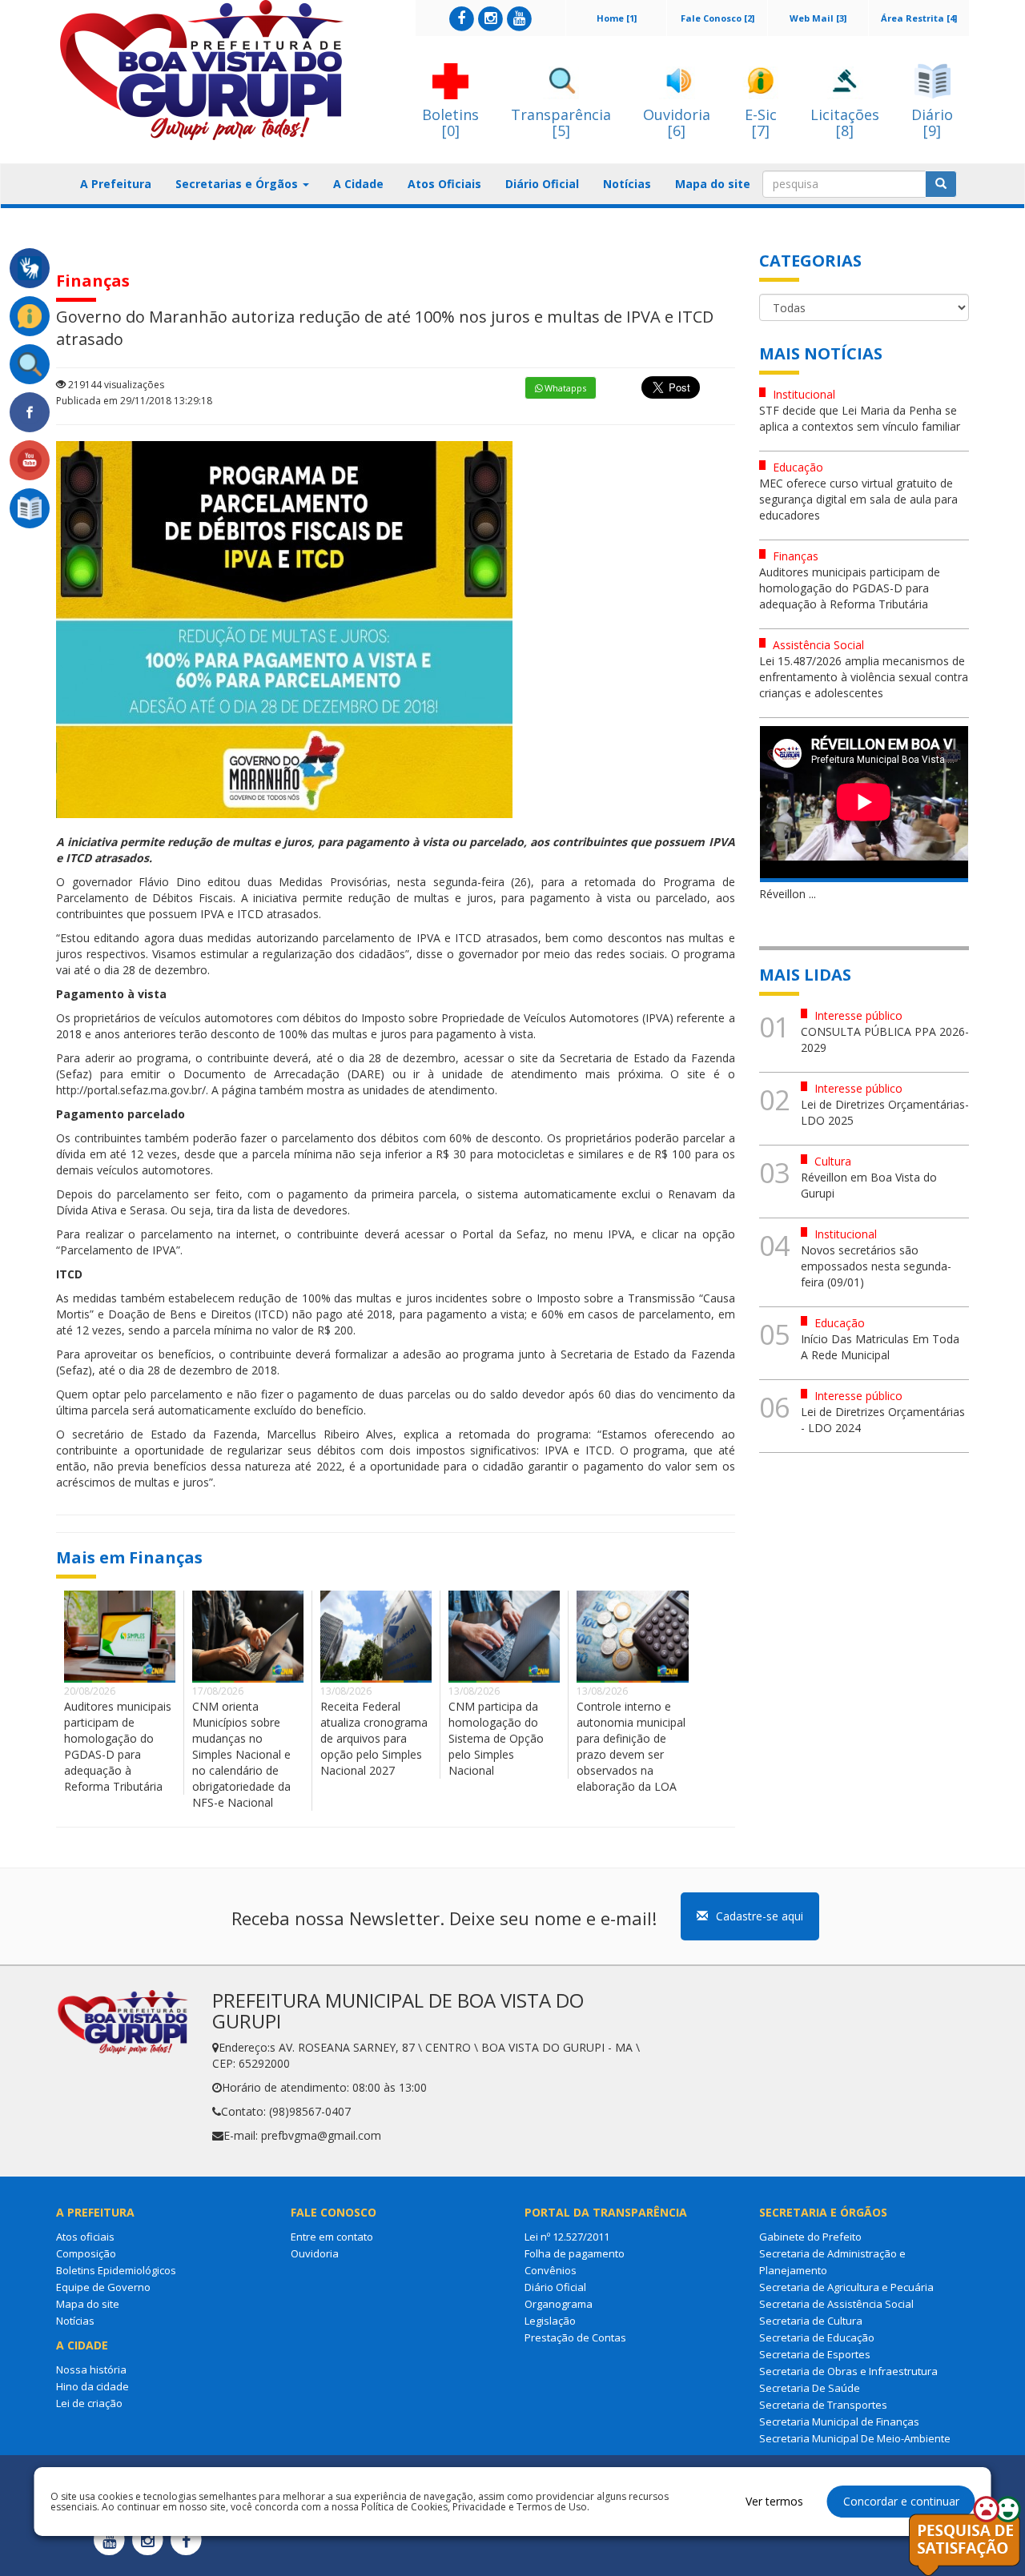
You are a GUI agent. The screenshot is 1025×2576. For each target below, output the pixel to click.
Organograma (559, 2304)
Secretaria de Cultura (811, 2321)
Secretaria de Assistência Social (836, 2304)
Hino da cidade (92, 2386)
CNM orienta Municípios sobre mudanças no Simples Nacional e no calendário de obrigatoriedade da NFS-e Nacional (241, 1754)
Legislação (550, 2321)
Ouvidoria (315, 2253)
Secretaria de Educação (817, 2337)
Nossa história (91, 2369)
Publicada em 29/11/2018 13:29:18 (134, 401)
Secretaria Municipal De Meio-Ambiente (855, 2438)
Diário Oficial (542, 184)
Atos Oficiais (444, 184)
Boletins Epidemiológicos (116, 2270)
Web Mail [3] (818, 18)
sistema (498, 1194)
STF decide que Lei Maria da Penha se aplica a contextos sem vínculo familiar (860, 418)
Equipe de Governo (103, 2287)
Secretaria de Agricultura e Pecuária (846, 2287)
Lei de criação (89, 2403)
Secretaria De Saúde (810, 2388)
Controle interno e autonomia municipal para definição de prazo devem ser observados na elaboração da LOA (631, 1746)
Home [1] (617, 18)
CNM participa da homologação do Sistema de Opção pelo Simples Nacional (496, 1738)
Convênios (551, 2270)
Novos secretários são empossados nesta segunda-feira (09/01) (876, 1266)
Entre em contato (332, 2237)
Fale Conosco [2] (717, 18)
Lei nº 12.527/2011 (567, 2237)
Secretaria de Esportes (815, 2354)
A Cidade (358, 184)
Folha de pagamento (575, 2253)
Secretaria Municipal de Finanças (839, 2422)
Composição (86, 2253)
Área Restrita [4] (919, 18)
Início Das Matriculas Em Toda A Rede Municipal (880, 1347)
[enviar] (941, 184)
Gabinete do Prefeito (810, 2237)
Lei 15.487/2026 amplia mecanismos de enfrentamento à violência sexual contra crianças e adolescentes (864, 677)
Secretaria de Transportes (823, 2405)
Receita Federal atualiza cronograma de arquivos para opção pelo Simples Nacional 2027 (374, 1738)
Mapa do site (713, 184)
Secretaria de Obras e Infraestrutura (848, 2371)
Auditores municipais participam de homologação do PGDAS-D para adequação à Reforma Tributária (118, 1746)
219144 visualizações (115, 385)
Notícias (627, 184)
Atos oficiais (85, 2237)
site (529, 1058)
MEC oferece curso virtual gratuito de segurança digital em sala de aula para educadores (858, 499)
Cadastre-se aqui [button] (760, 1916)
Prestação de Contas (575, 2337)
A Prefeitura (116, 184)
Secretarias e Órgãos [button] (238, 184)
